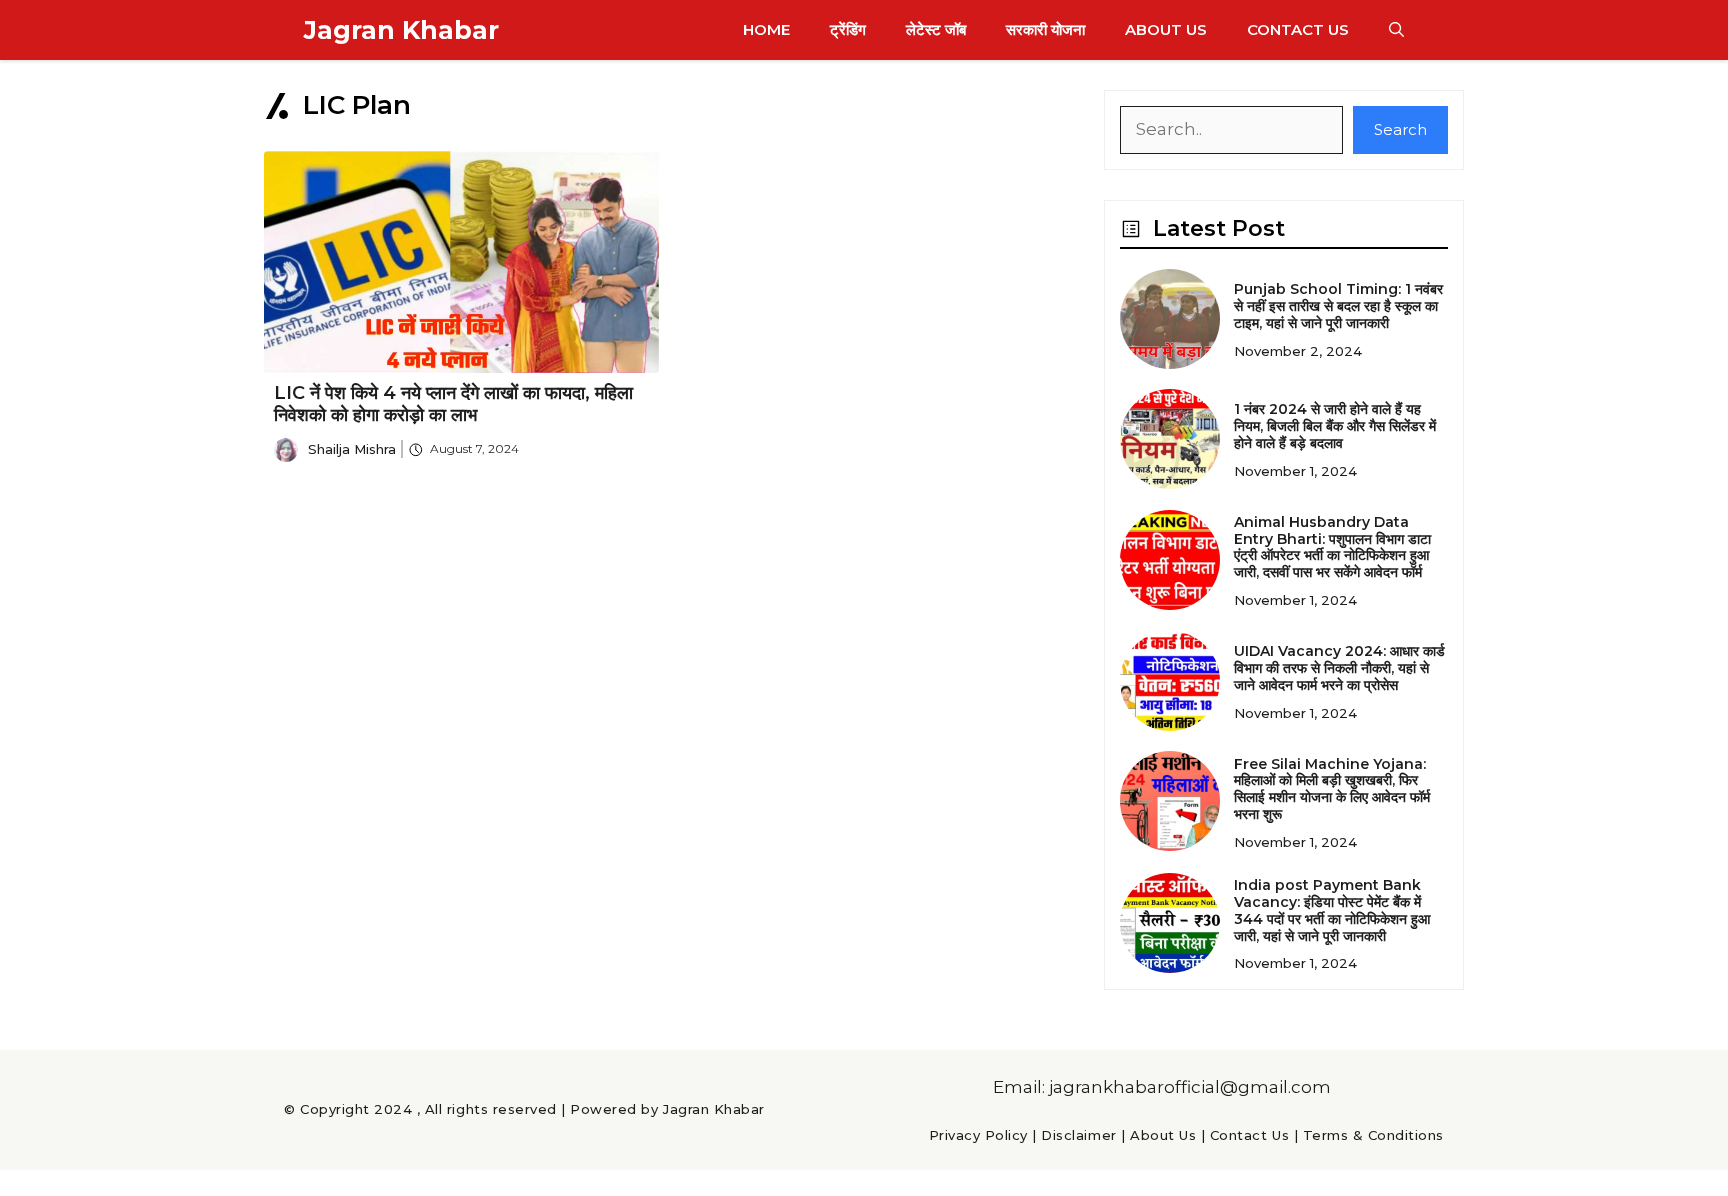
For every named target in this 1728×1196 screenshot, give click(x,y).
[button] (1396, 30)
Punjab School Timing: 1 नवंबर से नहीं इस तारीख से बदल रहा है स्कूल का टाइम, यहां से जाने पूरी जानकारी (1338, 306)
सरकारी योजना (1045, 29)
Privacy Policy (978, 1135)
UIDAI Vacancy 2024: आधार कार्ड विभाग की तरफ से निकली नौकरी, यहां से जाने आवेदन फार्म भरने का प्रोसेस (1339, 668)
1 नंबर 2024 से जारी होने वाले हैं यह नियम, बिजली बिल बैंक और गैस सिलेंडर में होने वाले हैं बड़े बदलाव (1335, 426)
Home (766, 29)
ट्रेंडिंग (848, 29)
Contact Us (1298, 29)
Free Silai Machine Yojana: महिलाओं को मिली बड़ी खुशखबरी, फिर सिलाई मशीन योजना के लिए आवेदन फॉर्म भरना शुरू (1332, 789)
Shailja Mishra (352, 449)
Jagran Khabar (401, 30)
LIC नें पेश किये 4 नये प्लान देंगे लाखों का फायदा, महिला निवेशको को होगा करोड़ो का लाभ (453, 404)
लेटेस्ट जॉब (936, 29)
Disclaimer (1078, 1135)
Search (1400, 129)
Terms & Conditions (1373, 1135)
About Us (1166, 29)
